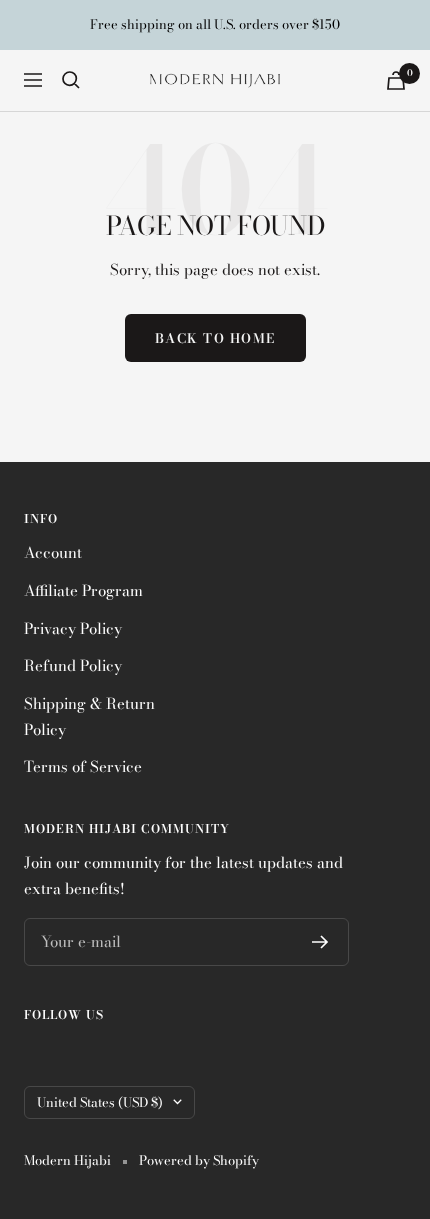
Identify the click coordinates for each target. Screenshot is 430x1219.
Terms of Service (83, 766)
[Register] (320, 942)
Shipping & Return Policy (89, 716)
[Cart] (396, 80)
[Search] (71, 80)
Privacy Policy (73, 628)
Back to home (215, 338)
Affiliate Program (83, 590)
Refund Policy (73, 665)
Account (53, 552)
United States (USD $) (100, 1102)
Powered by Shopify (199, 1160)
